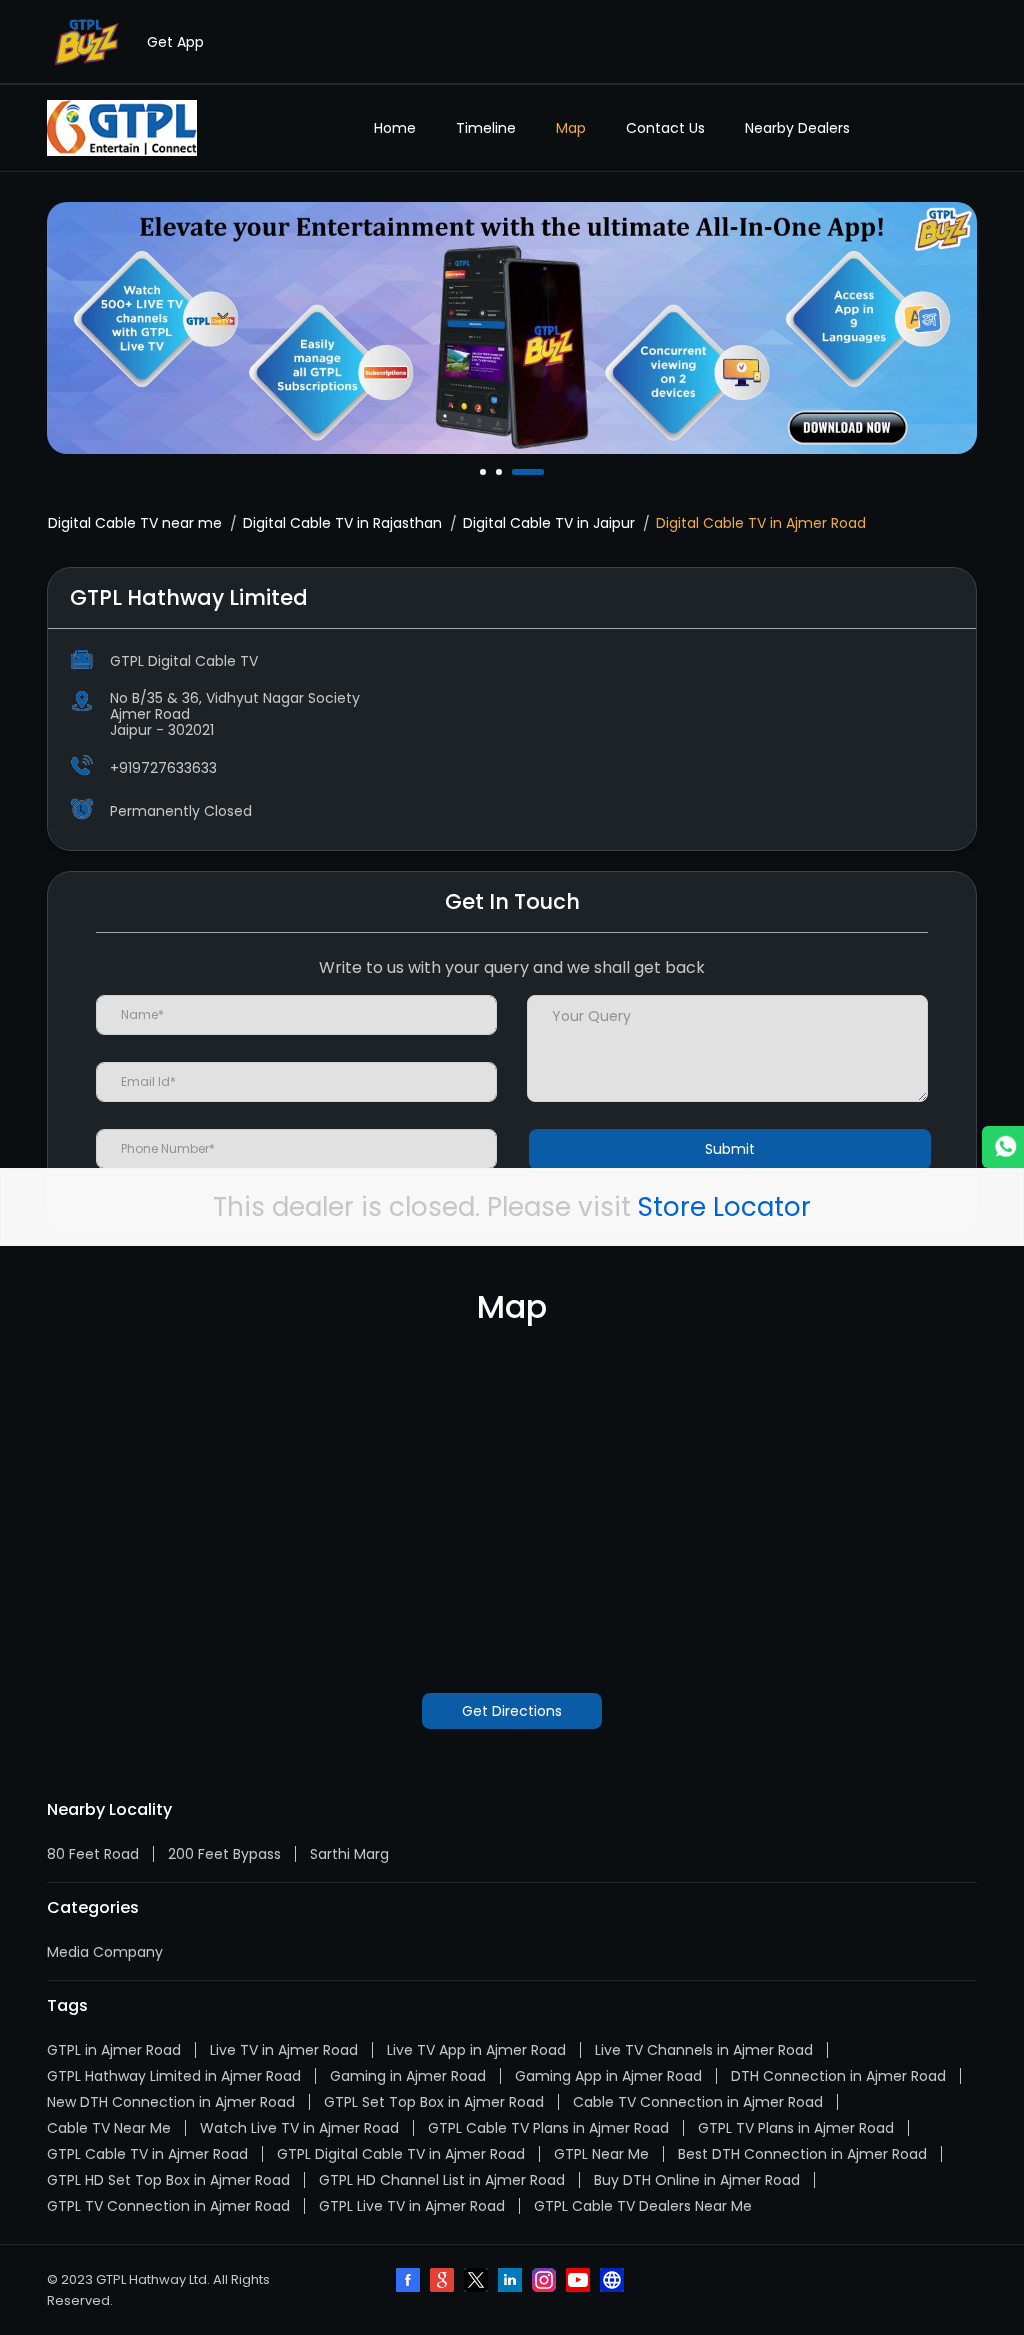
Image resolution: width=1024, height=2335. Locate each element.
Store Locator (724, 1207)
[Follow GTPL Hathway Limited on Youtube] (580, 2282)
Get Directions (512, 1711)
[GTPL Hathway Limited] (122, 128)
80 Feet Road (93, 1854)
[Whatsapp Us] (1003, 1147)
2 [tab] (501, 472)
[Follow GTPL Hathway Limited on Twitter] (478, 2282)
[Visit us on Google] (444, 2282)
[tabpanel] (512, 328)
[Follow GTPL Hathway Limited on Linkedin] (512, 2282)
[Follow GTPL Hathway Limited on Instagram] (546, 2282)
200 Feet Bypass (224, 1854)
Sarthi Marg (349, 1854)
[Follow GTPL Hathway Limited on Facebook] (410, 2282)
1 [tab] (485, 472)
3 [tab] (517, 472)
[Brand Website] (614, 2282)
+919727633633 (163, 768)
